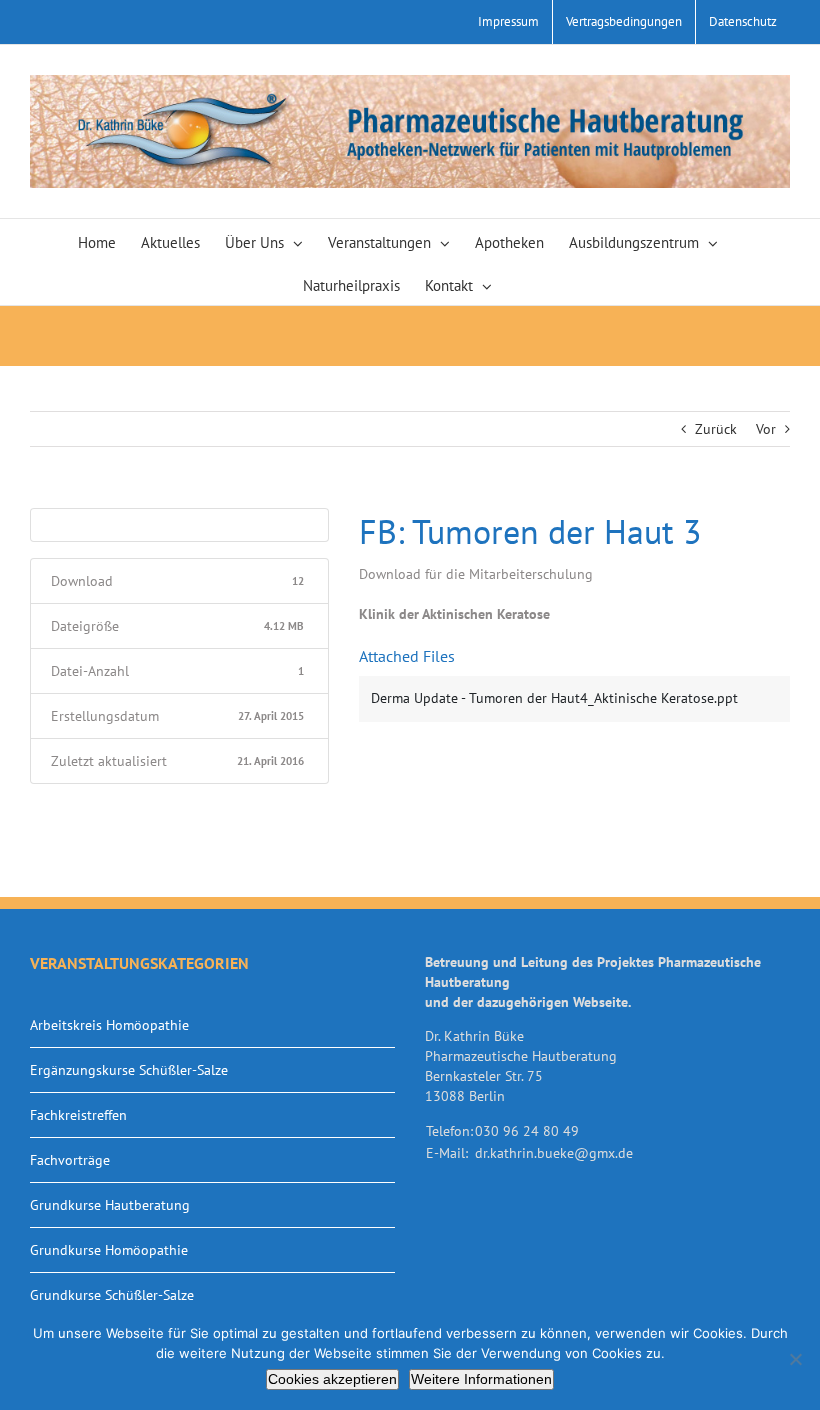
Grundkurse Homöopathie (109, 1250)
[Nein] (795, 1359)
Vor (766, 429)
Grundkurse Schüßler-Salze (112, 1295)
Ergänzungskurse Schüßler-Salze (129, 1070)
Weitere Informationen (481, 1379)
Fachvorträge (70, 1160)
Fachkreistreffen (78, 1115)
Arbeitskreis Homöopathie (109, 1025)
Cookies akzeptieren (332, 1379)
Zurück (716, 429)
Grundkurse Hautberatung (110, 1205)
